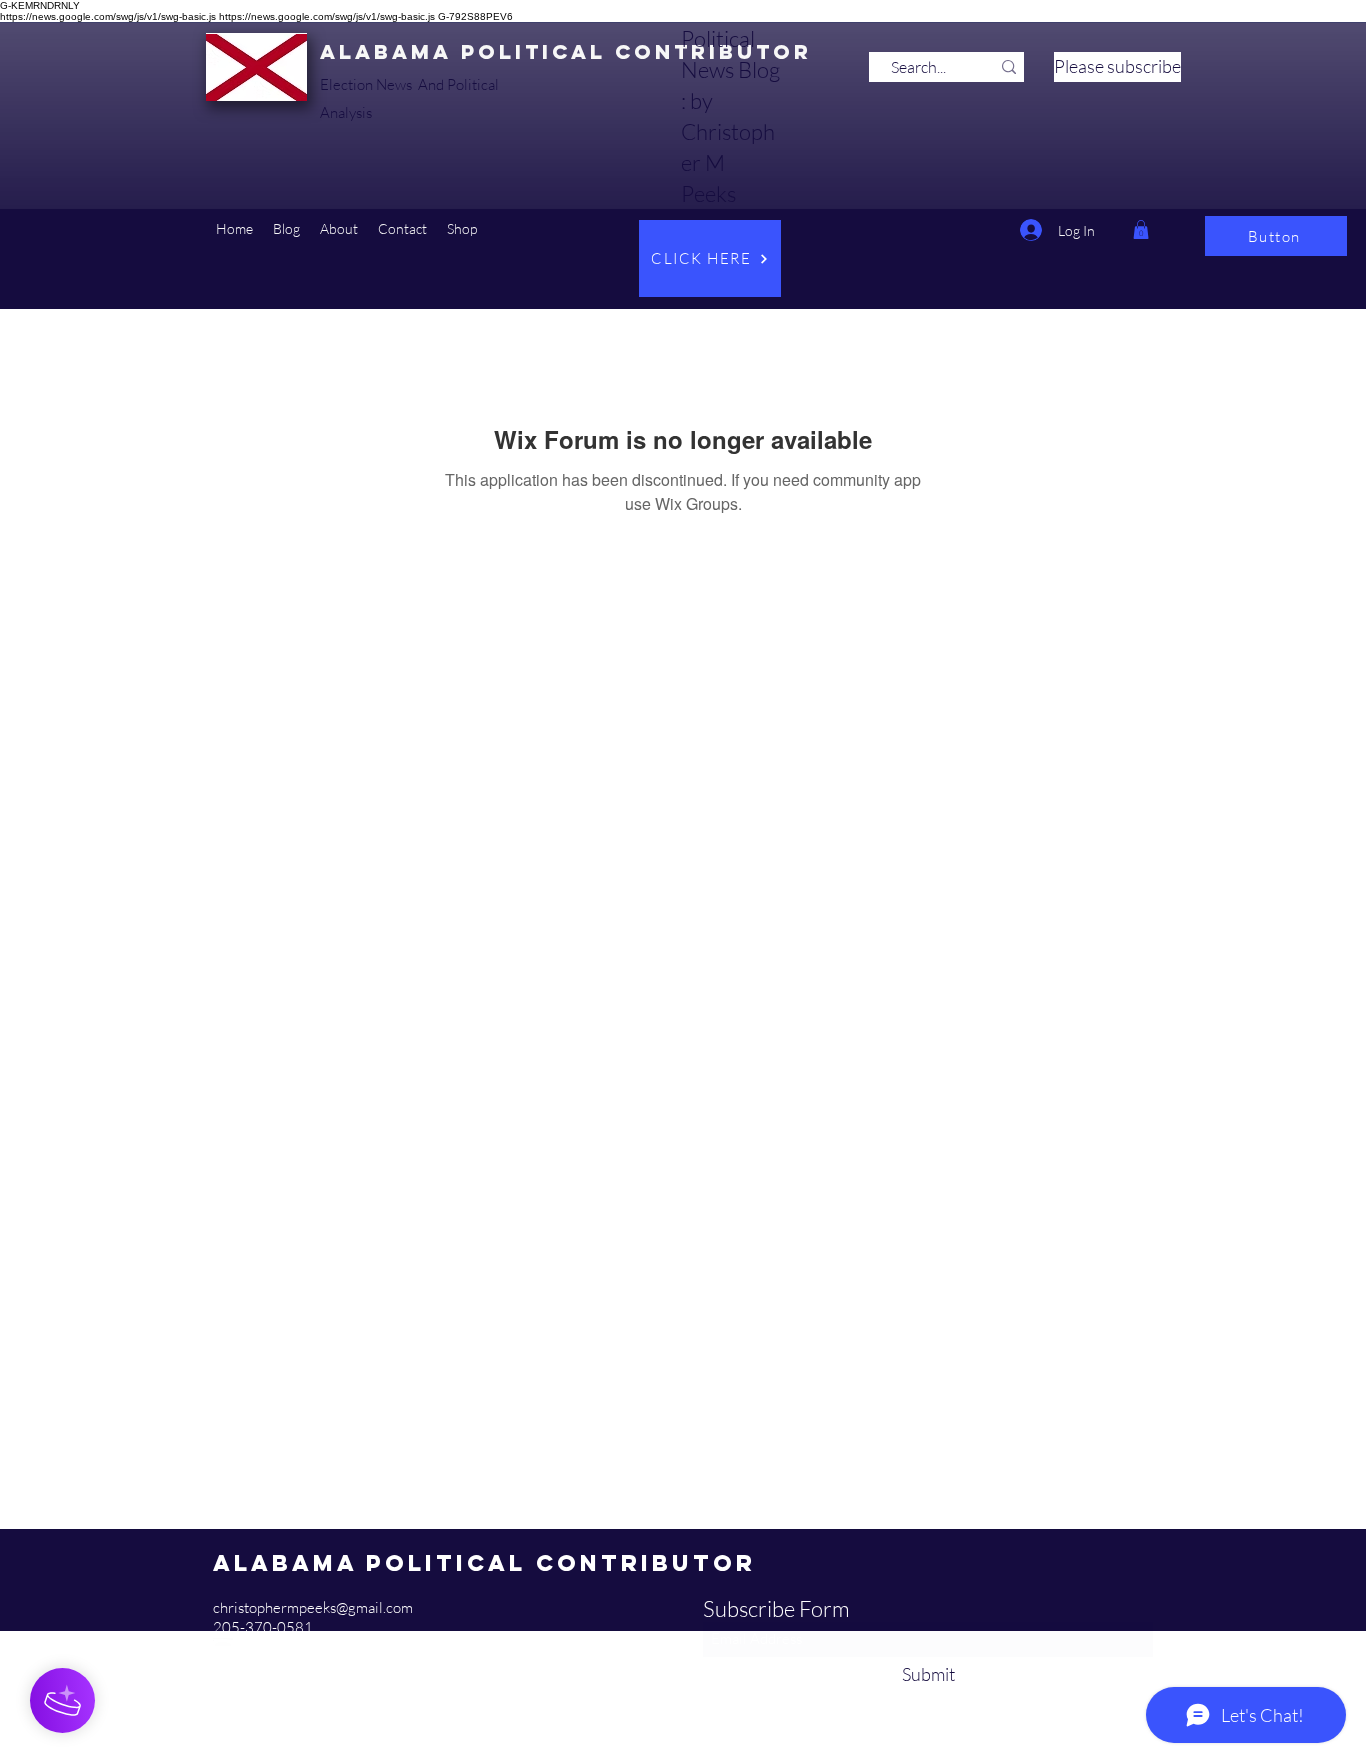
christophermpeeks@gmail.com (313, 1607)
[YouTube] (223, 1648)
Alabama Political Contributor (566, 51)
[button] (286, 229)
